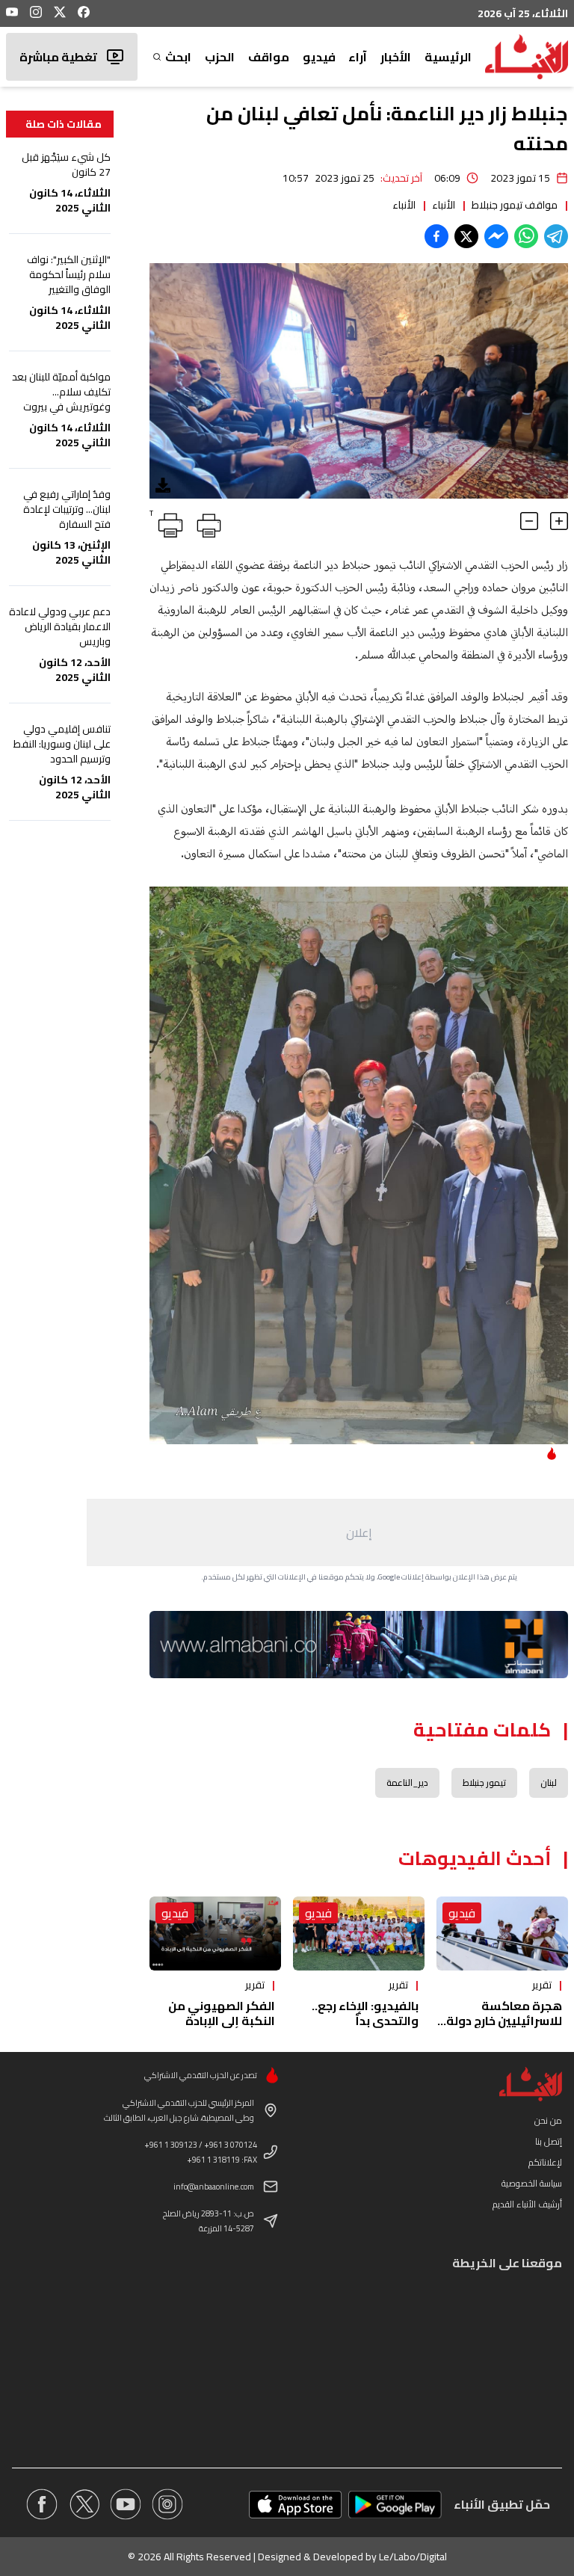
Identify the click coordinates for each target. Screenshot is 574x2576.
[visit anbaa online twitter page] (84, 2504)
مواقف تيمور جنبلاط (515, 205)
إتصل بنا (549, 2141)
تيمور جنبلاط (484, 1782)
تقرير (542, 1985)
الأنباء (444, 205)
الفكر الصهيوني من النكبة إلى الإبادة (222, 2013)
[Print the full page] (206, 523)
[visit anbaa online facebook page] (42, 2504)
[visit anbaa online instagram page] (167, 2504)
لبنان (549, 1782)
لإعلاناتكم (545, 2162)
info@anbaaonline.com (214, 2187)
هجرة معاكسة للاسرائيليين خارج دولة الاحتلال (504, 2021)
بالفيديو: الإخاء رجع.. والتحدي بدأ (365, 2013)
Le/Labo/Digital (413, 2557)
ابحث (178, 57)
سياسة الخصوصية (532, 2183)
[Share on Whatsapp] (526, 236)
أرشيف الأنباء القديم (527, 2204)
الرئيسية (448, 57)
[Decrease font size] (529, 521)
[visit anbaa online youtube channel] (126, 2504)
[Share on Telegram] (556, 236)
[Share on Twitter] (466, 236)
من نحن (548, 2120)
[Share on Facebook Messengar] (496, 236)
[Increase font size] (559, 521)
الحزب (220, 57)
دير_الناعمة (407, 1782)
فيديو (319, 57)
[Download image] (163, 485)
